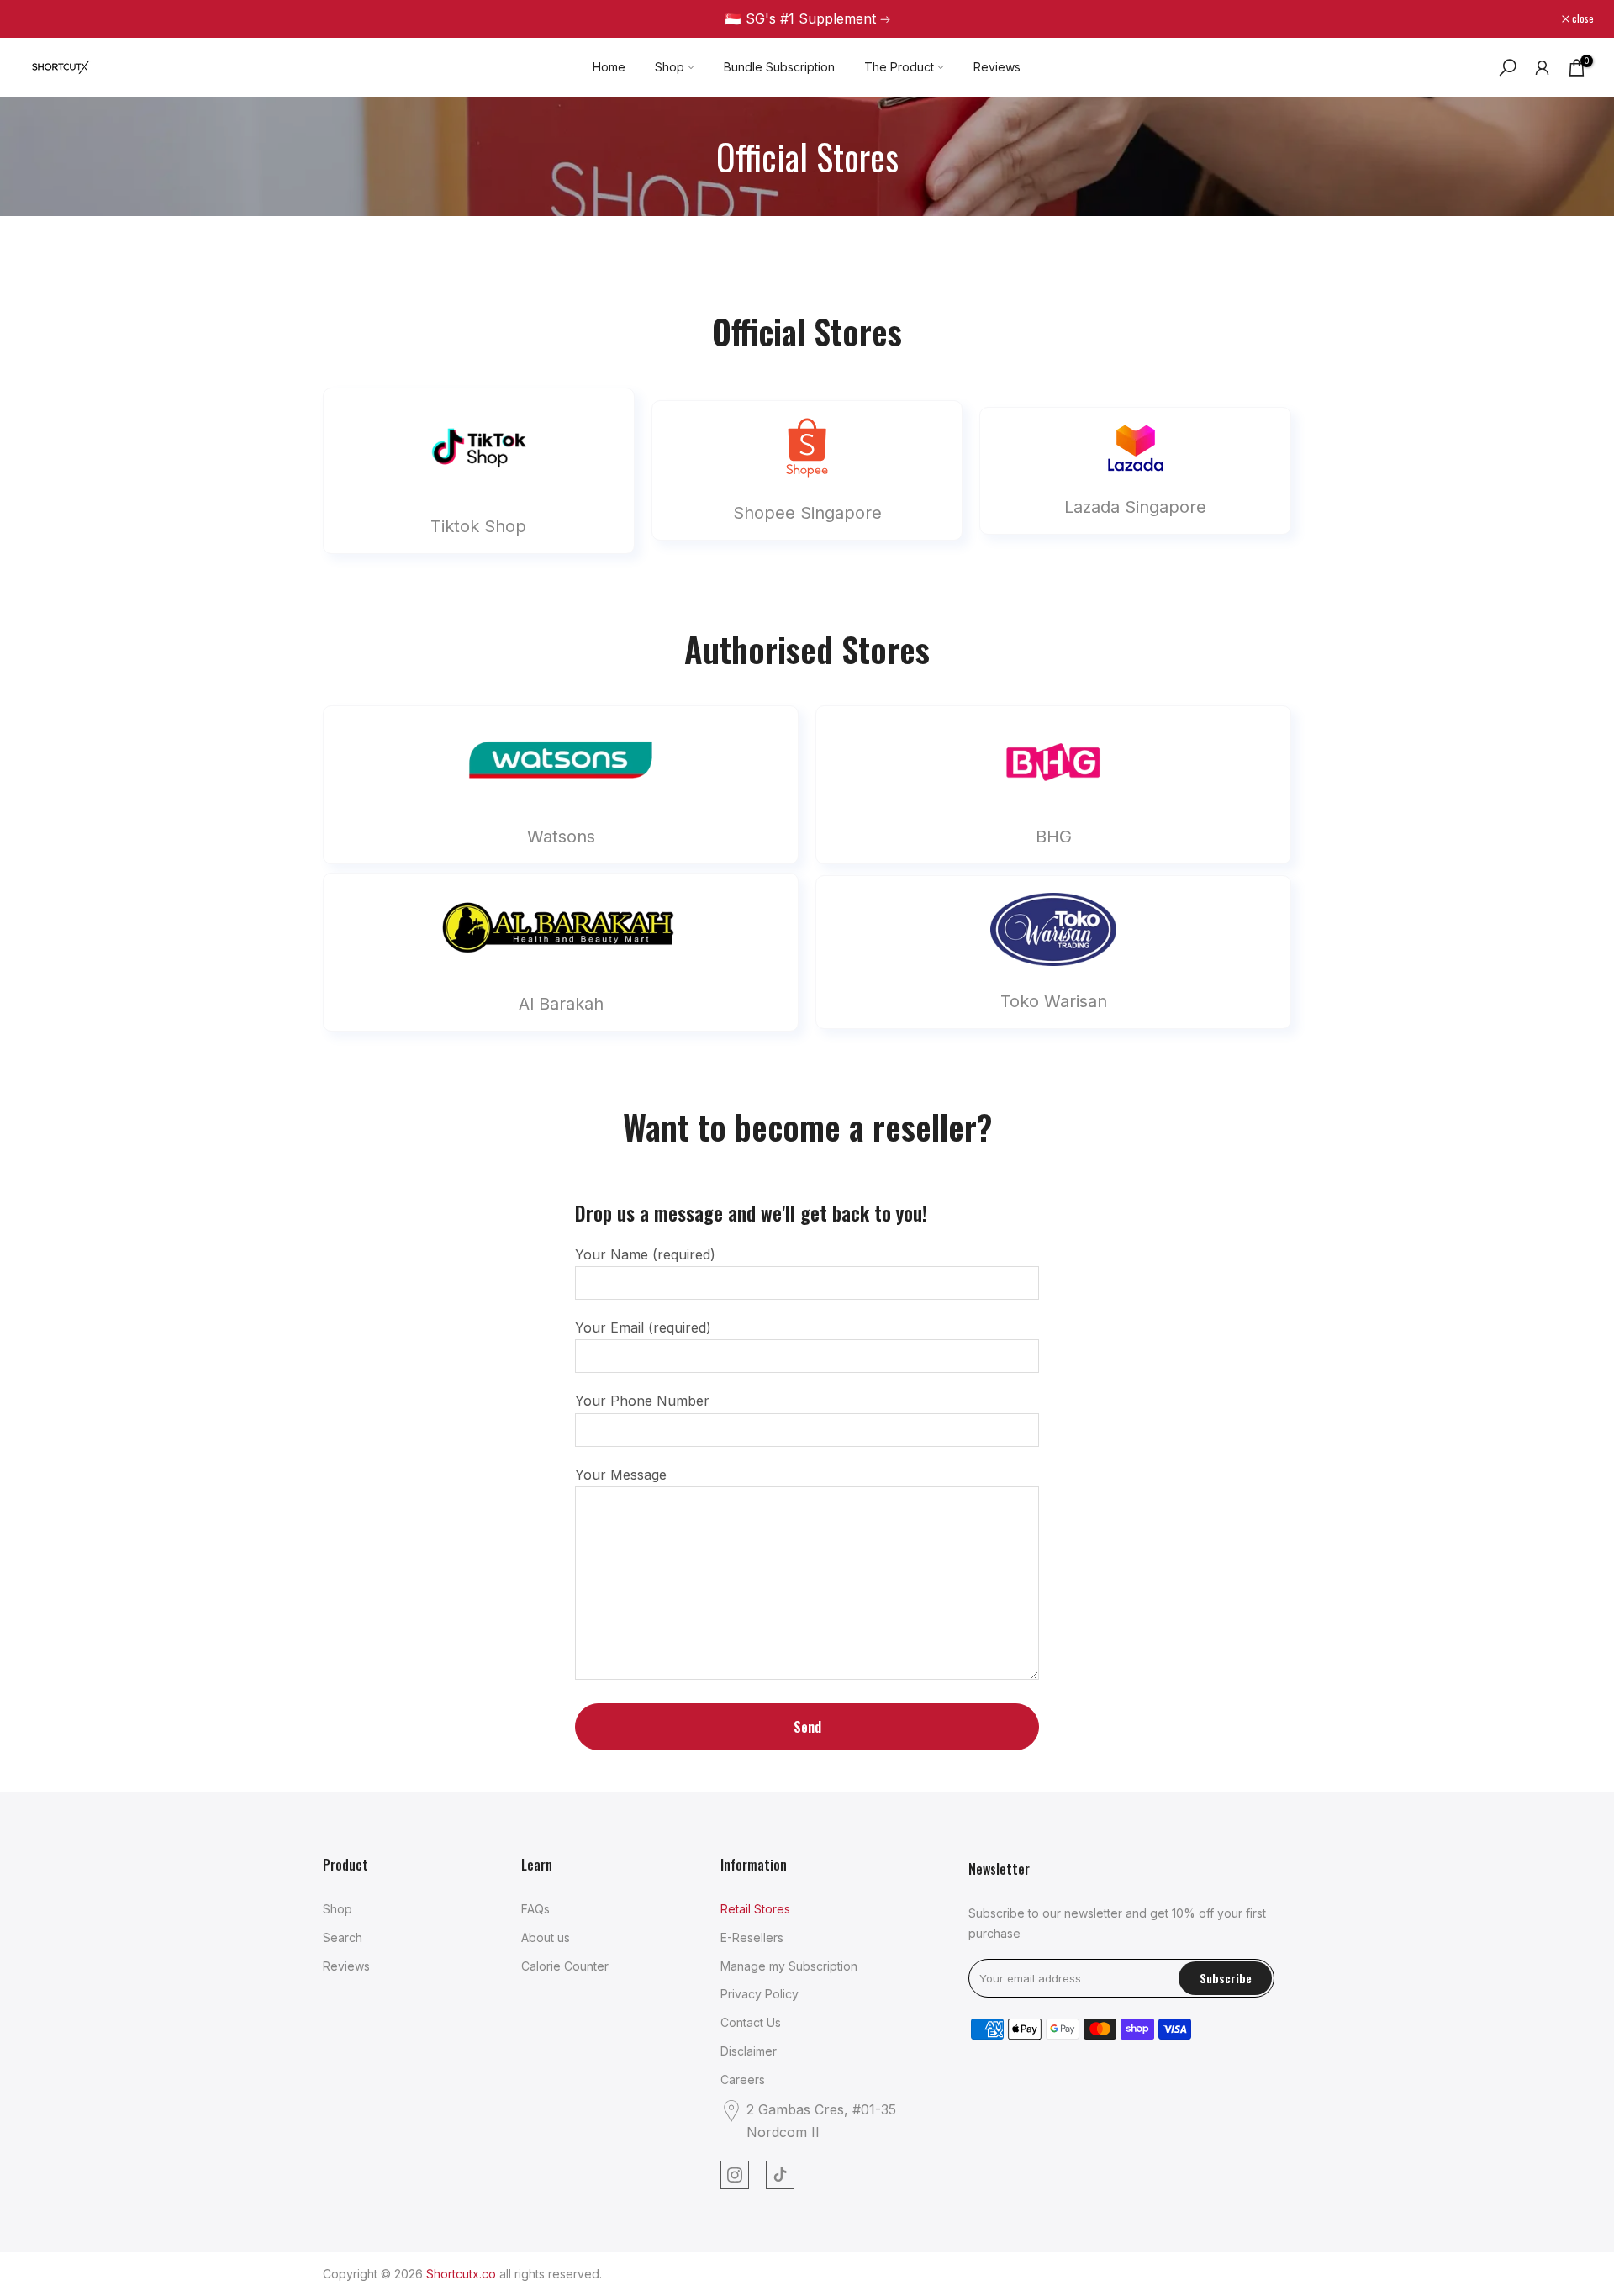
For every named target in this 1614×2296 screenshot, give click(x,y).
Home (609, 67)
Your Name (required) (645, 1254)
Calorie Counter (565, 1966)
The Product (899, 67)
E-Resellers (752, 1937)
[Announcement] (807, 19)
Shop (670, 67)
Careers (743, 2080)
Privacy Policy (760, 1994)
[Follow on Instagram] (735, 2175)
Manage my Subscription (789, 1966)
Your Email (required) (643, 1327)
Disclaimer (749, 2051)
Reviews (997, 67)
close (40, 18)
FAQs (535, 1909)
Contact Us (751, 2022)
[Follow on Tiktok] (780, 2175)
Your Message (621, 1475)
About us (546, 1937)
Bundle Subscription (779, 67)
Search (343, 1937)
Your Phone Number (642, 1401)
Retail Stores (755, 1909)
